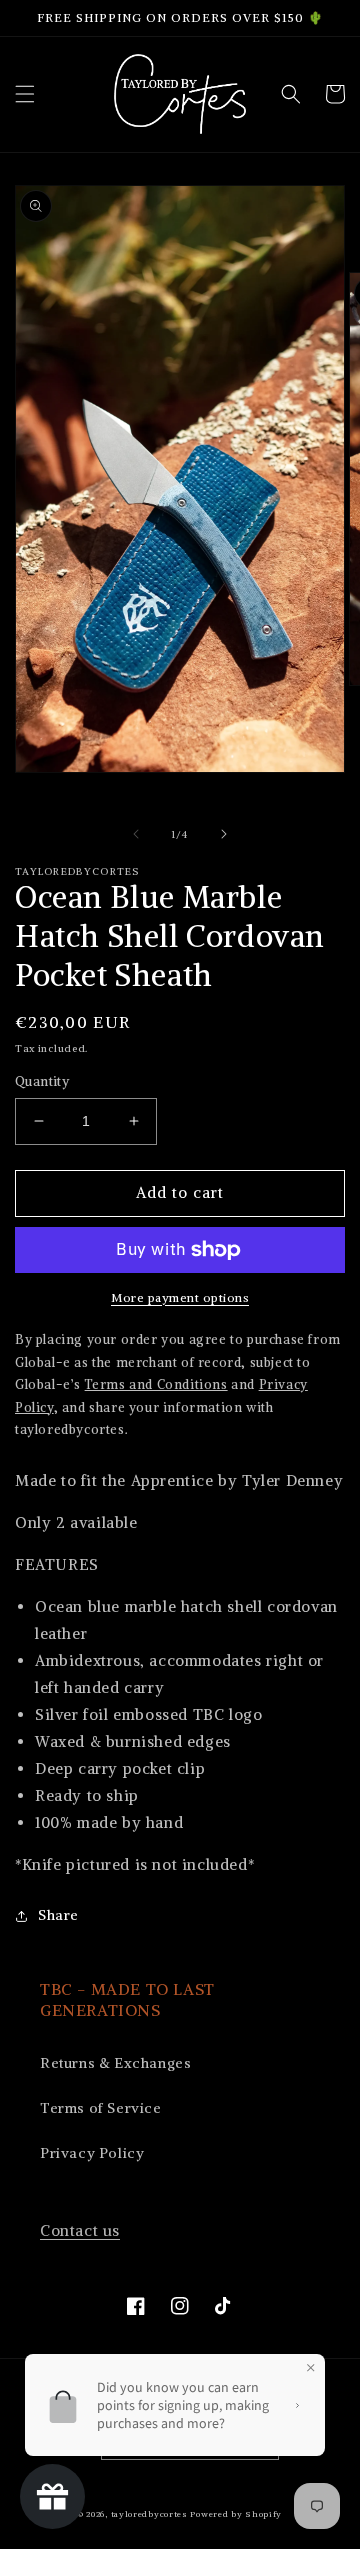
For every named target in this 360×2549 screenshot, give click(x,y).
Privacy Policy (92, 2153)
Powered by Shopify (236, 2514)
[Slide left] (136, 834)
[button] (25, 94)
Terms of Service (101, 2108)
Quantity (42, 1081)
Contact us (80, 2230)
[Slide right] (224, 834)
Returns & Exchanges (115, 2063)
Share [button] (58, 1915)
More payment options (180, 1297)
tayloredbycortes (149, 2514)
